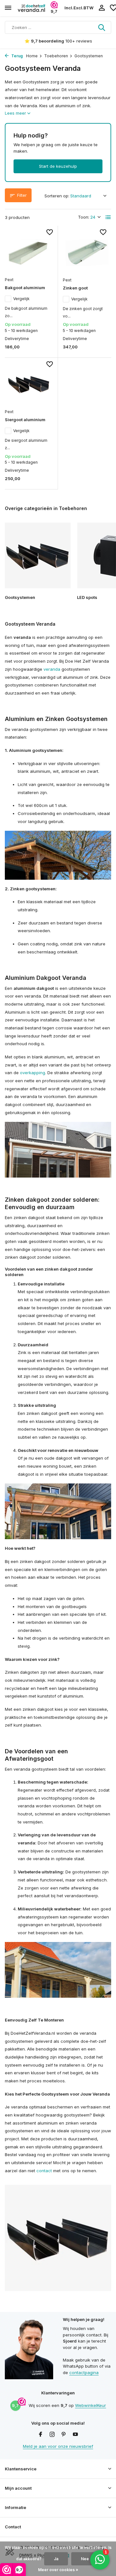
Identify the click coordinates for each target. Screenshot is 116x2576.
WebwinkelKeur (91, 2405)
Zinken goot (75, 288)
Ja (56, 2559)
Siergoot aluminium (25, 420)
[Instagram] (52, 2435)
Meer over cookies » (58, 2570)
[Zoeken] (102, 27)
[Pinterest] (64, 2435)
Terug (17, 56)
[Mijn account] (102, 8)
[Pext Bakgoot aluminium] (29, 252)
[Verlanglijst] (50, 233)
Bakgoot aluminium (25, 288)
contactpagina (84, 2372)
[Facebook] (41, 2435)
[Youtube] (75, 2435)
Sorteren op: (57, 196)
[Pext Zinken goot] (87, 252)
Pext (9, 280)
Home (32, 56)
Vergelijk (21, 299)
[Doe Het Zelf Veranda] (34, 8)
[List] (108, 217)
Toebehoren (56, 56)
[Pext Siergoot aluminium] (29, 384)
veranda (52, 669)
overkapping (33, 1073)
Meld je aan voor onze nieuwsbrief (58, 2446)
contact (44, 2171)
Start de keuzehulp (58, 166)
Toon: (84, 217)
